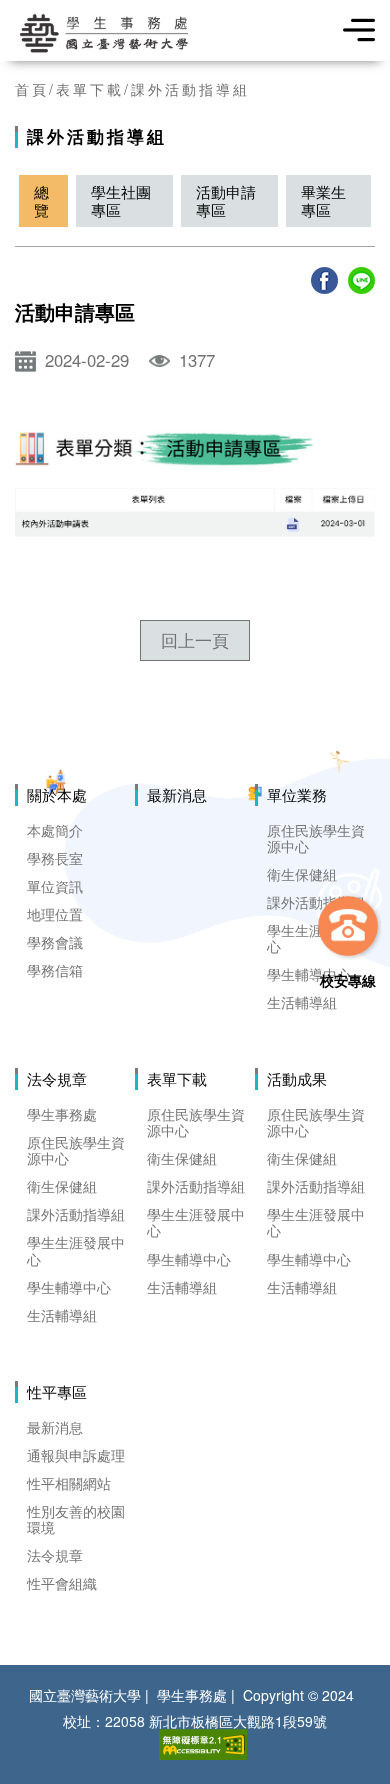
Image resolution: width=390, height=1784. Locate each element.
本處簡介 (55, 830)
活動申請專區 (226, 200)
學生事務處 (62, 1114)
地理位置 (55, 914)
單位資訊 (55, 886)
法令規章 (57, 1079)
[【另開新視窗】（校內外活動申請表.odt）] (195, 524)
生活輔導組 (302, 1002)
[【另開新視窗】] (324, 280)
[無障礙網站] (203, 1744)
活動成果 (297, 1079)
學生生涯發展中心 (76, 1250)
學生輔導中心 (309, 974)
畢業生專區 (323, 200)
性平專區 (57, 1392)
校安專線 (348, 979)
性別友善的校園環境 (76, 1519)
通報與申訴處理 (76, 1455)
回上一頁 (195, 640)
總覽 (41, 200)
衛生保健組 (302, 874)
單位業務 (297, 795)
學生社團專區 (121, 200)
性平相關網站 (69, 1483)
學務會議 (55, 942)
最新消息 (177, 795)
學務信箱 (55, 970)
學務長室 (55, 858)
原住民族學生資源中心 (316, 838)
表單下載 (90, 89)
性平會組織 (62, 1583)
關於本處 (57, 795)
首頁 (32, 89)
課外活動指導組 (190, 89)
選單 (352, 30)
